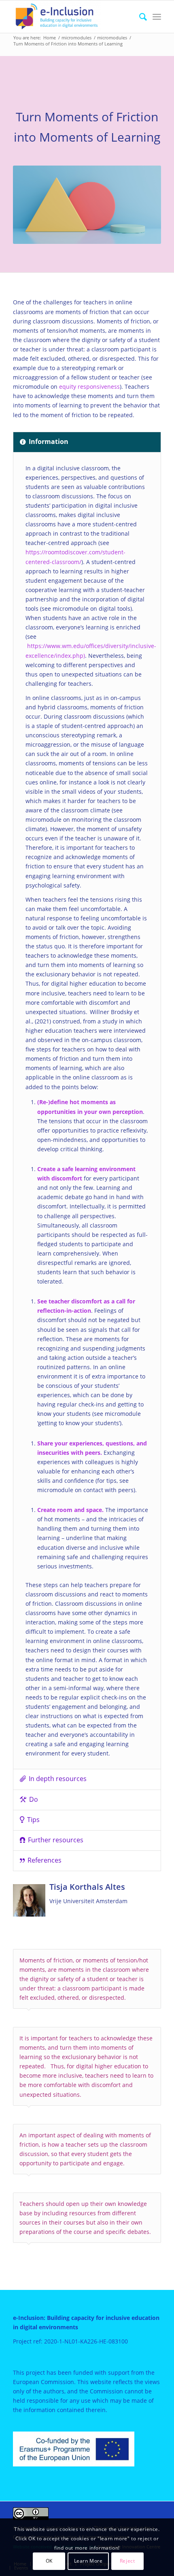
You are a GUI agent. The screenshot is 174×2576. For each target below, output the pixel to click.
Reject (127, 2561)
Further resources (56, 1840)
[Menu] (157, 17)
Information (49, 442)
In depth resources (58, 1779)
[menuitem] (139, 17)
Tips (33, 1820)
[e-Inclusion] (72, 17)
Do (34, 1799)
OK (49, 2561)
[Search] (139, 17)
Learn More (88, 2561)
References (45, 1860)
